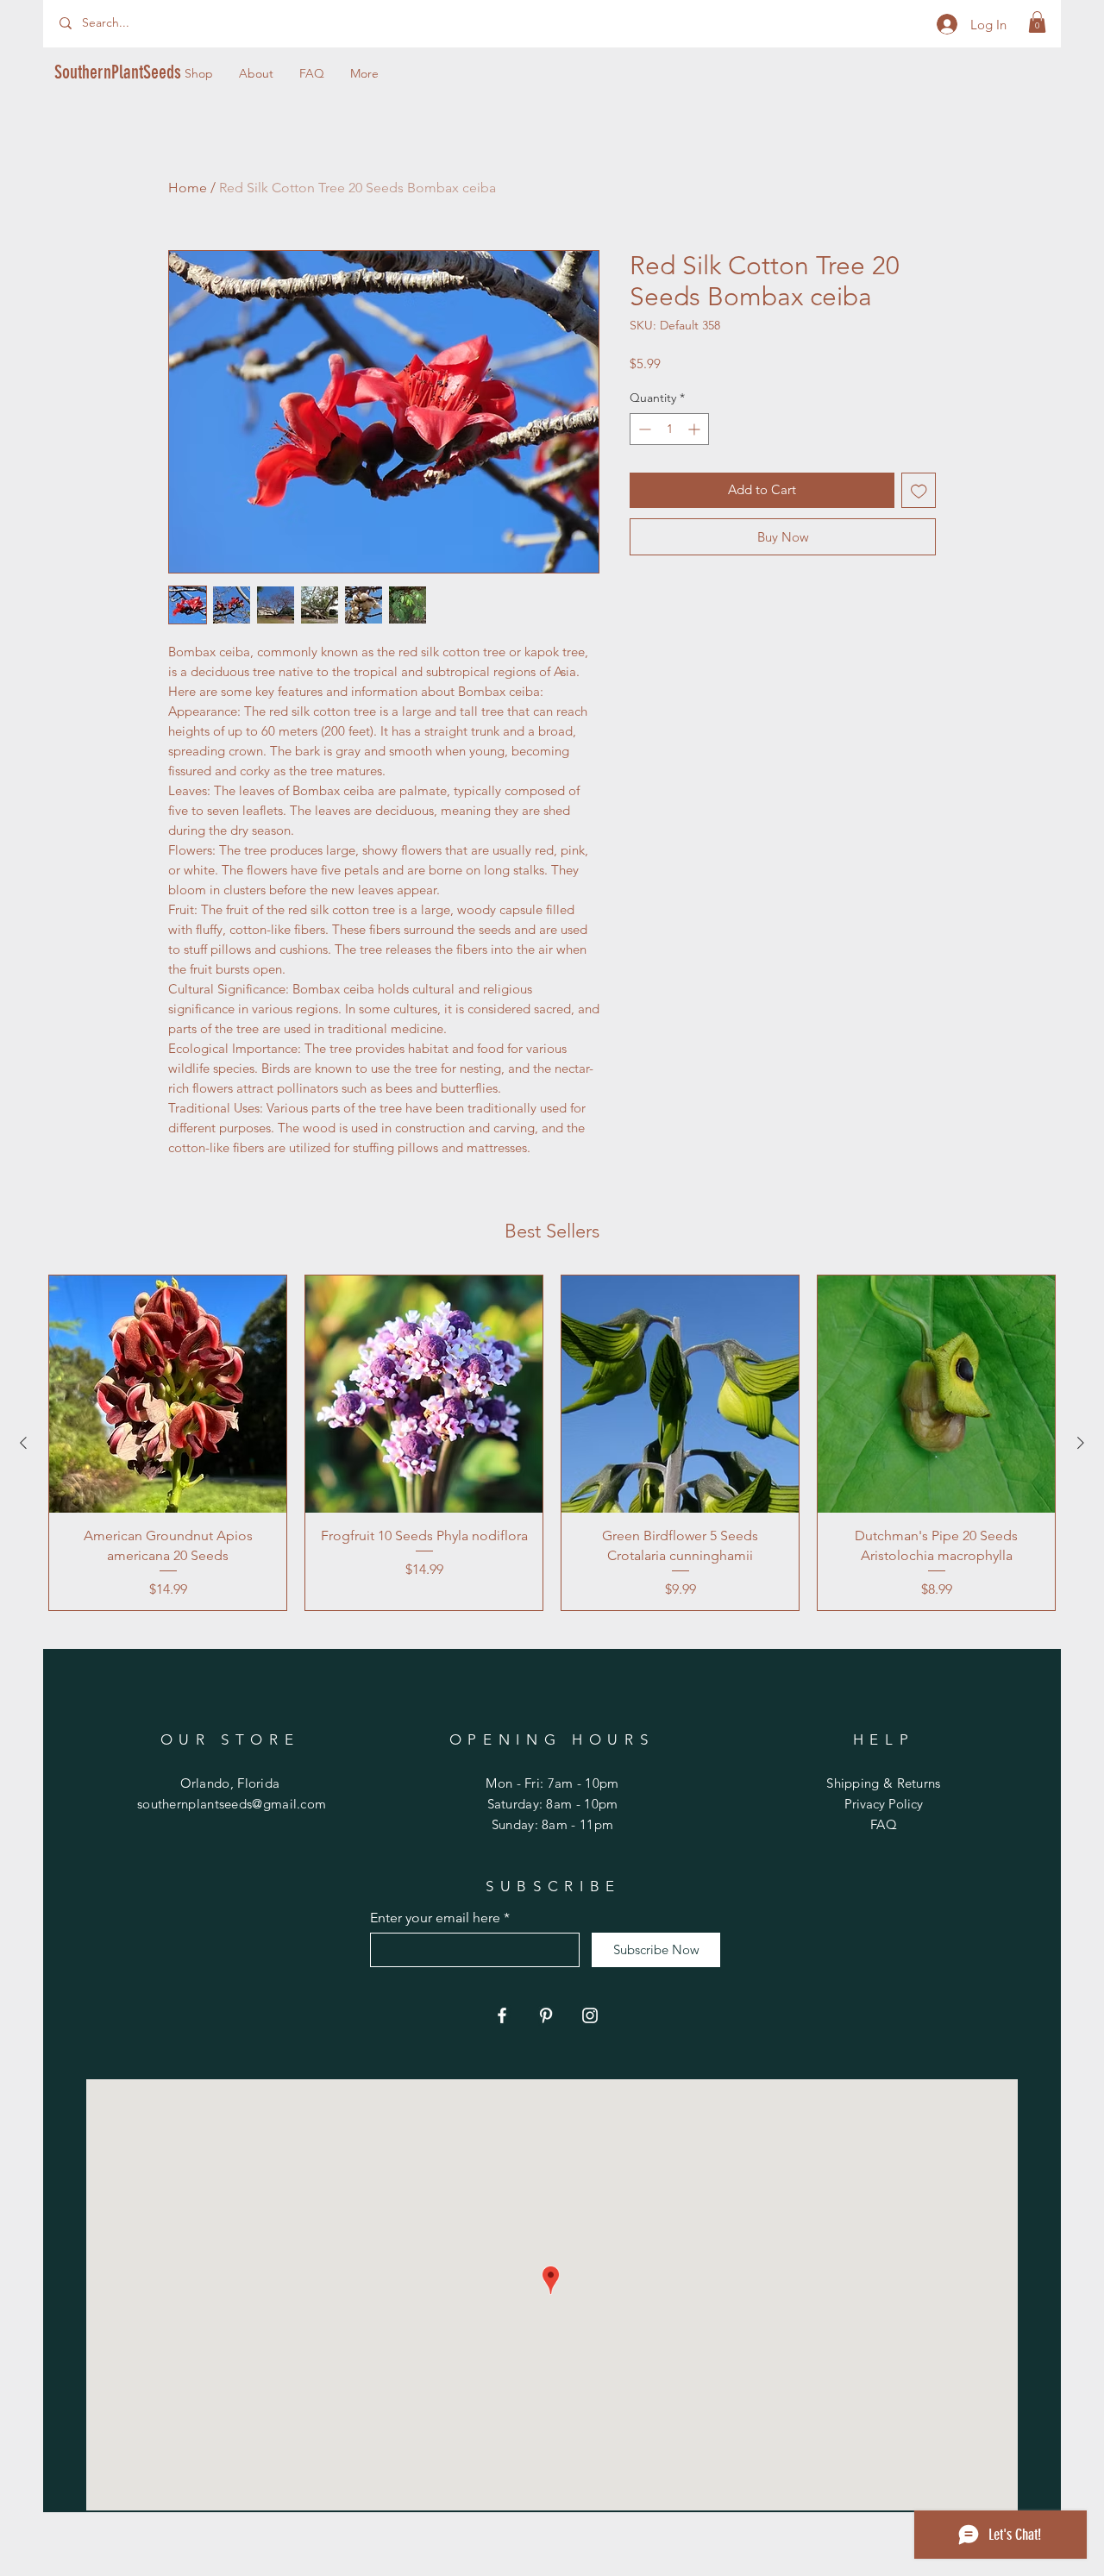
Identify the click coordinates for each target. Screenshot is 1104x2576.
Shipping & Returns (883, 1783)
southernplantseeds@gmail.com (232, 1804)
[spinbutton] (669, 429)
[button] (1037, 22)
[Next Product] (1081, 1443)
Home (188, 188)
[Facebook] (502, 2015)
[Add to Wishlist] (919, 490)
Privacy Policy (884, 1804)
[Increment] (696, 429)
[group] (552, 1443)
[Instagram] (590, 2015)
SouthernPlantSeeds (118, 72)
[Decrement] (643, 429)
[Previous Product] (23, 1443)
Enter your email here (435, 1918)
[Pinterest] (546, 2015)
